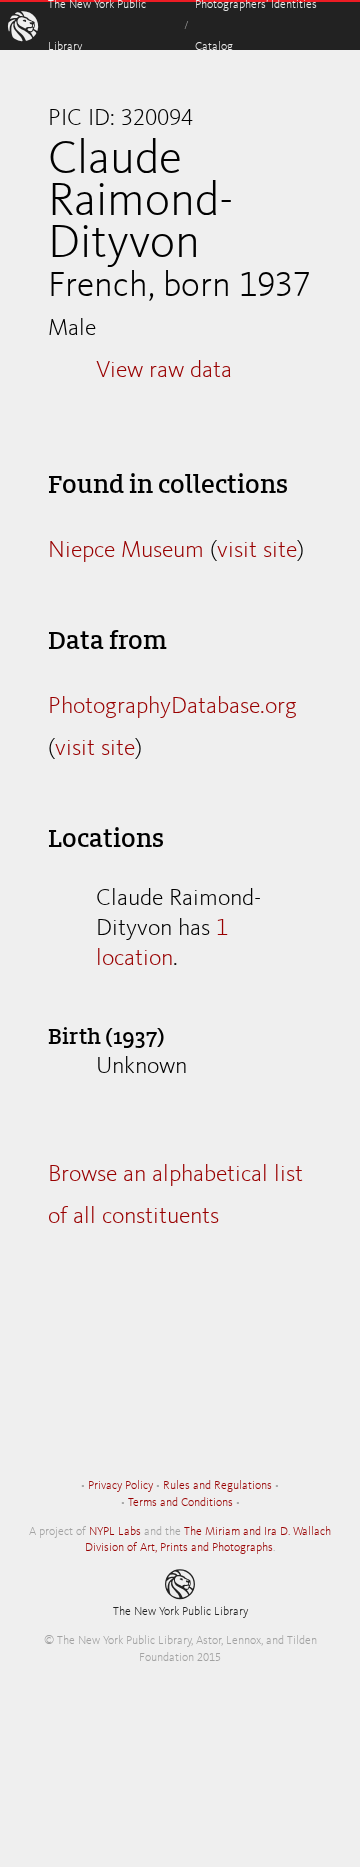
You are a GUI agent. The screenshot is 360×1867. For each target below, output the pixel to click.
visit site (257, 551)
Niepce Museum (126, 551)
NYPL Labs (115, 1532)
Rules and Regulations (217, 1486)
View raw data (164, 371)
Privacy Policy (120, 1486)
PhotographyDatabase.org (172, 707)
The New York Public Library (180, 1612)
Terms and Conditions (180, 1503)
